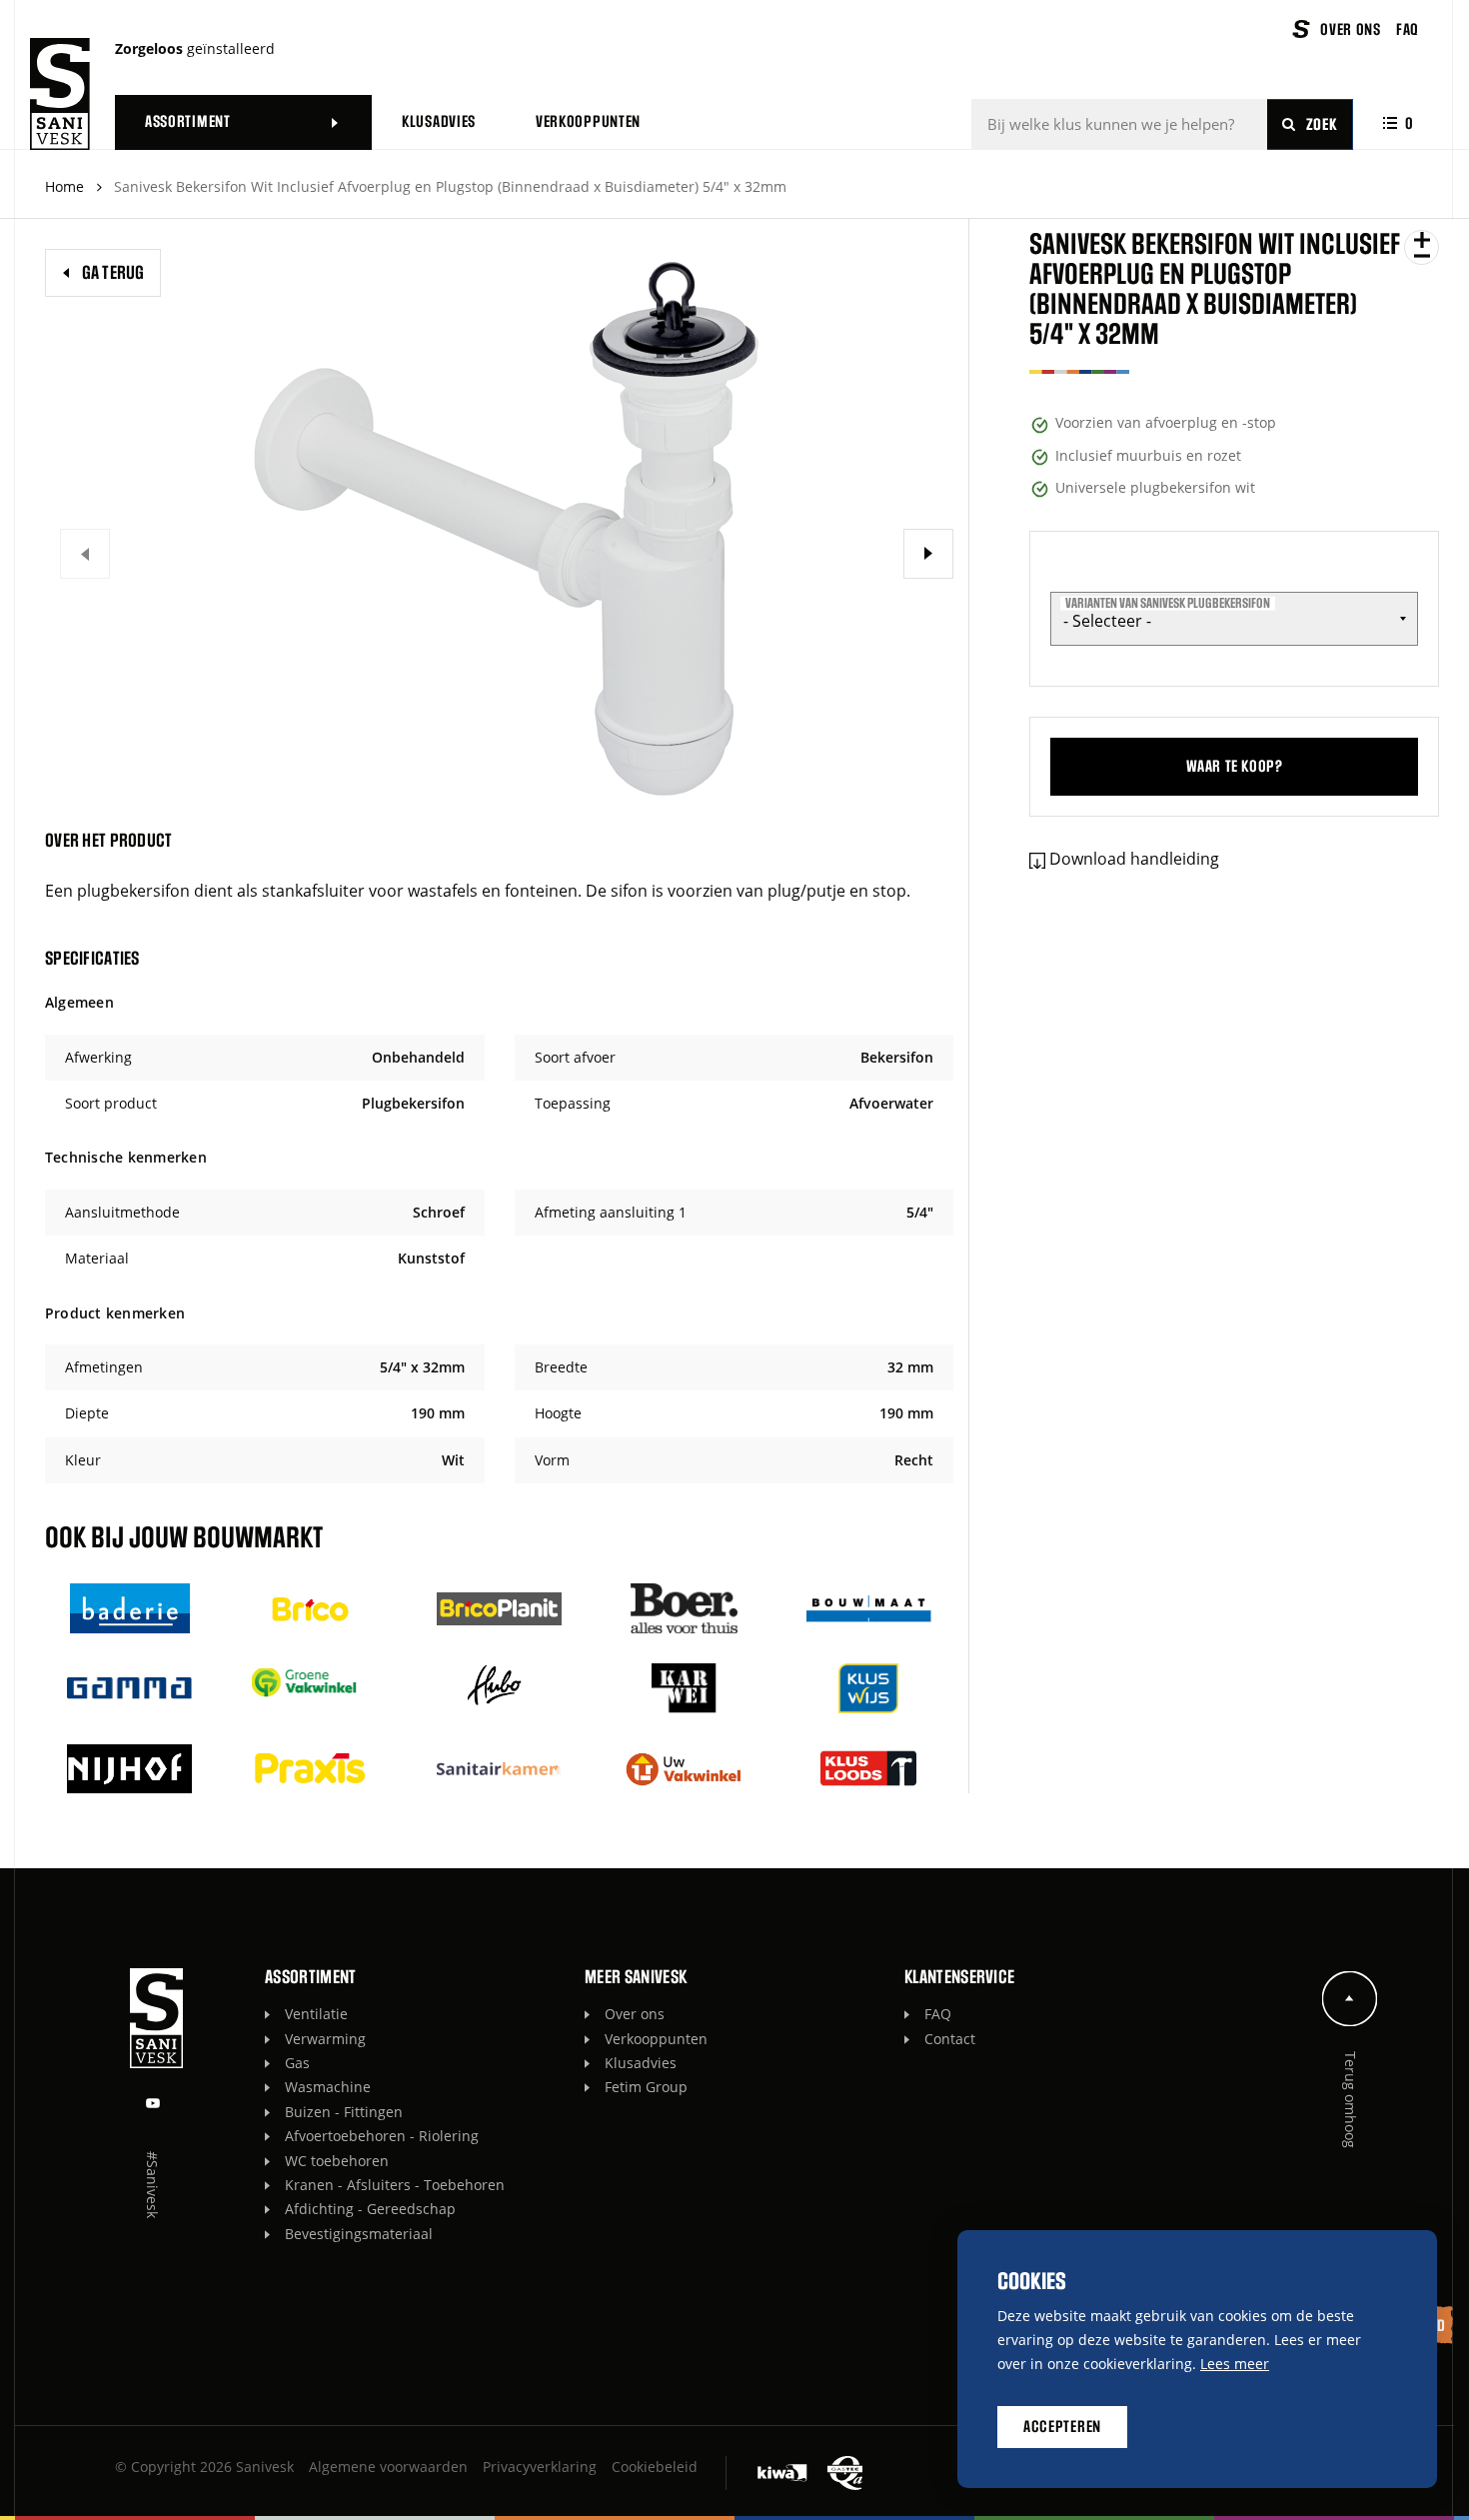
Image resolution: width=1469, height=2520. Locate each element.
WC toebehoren (337, 2161)
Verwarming (325, 2039)
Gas (297, 2063)
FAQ (938, 2014)
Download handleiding (1134, 859)
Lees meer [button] (1235, 2364)
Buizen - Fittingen (344, 2112)
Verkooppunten (656, 2039)
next (928, 554)
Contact (950, 2039)
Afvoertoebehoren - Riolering (382, 2136)
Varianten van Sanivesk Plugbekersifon (1168, 603)
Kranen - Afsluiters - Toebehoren (395, 2185)
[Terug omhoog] (1350, 1999)
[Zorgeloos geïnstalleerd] (60, 94)
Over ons (635, 2014)
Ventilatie (316, 2014)
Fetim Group (646, 2087)
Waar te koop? (1235, 767)
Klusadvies (641, 2063)
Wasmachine (328, 2087)
